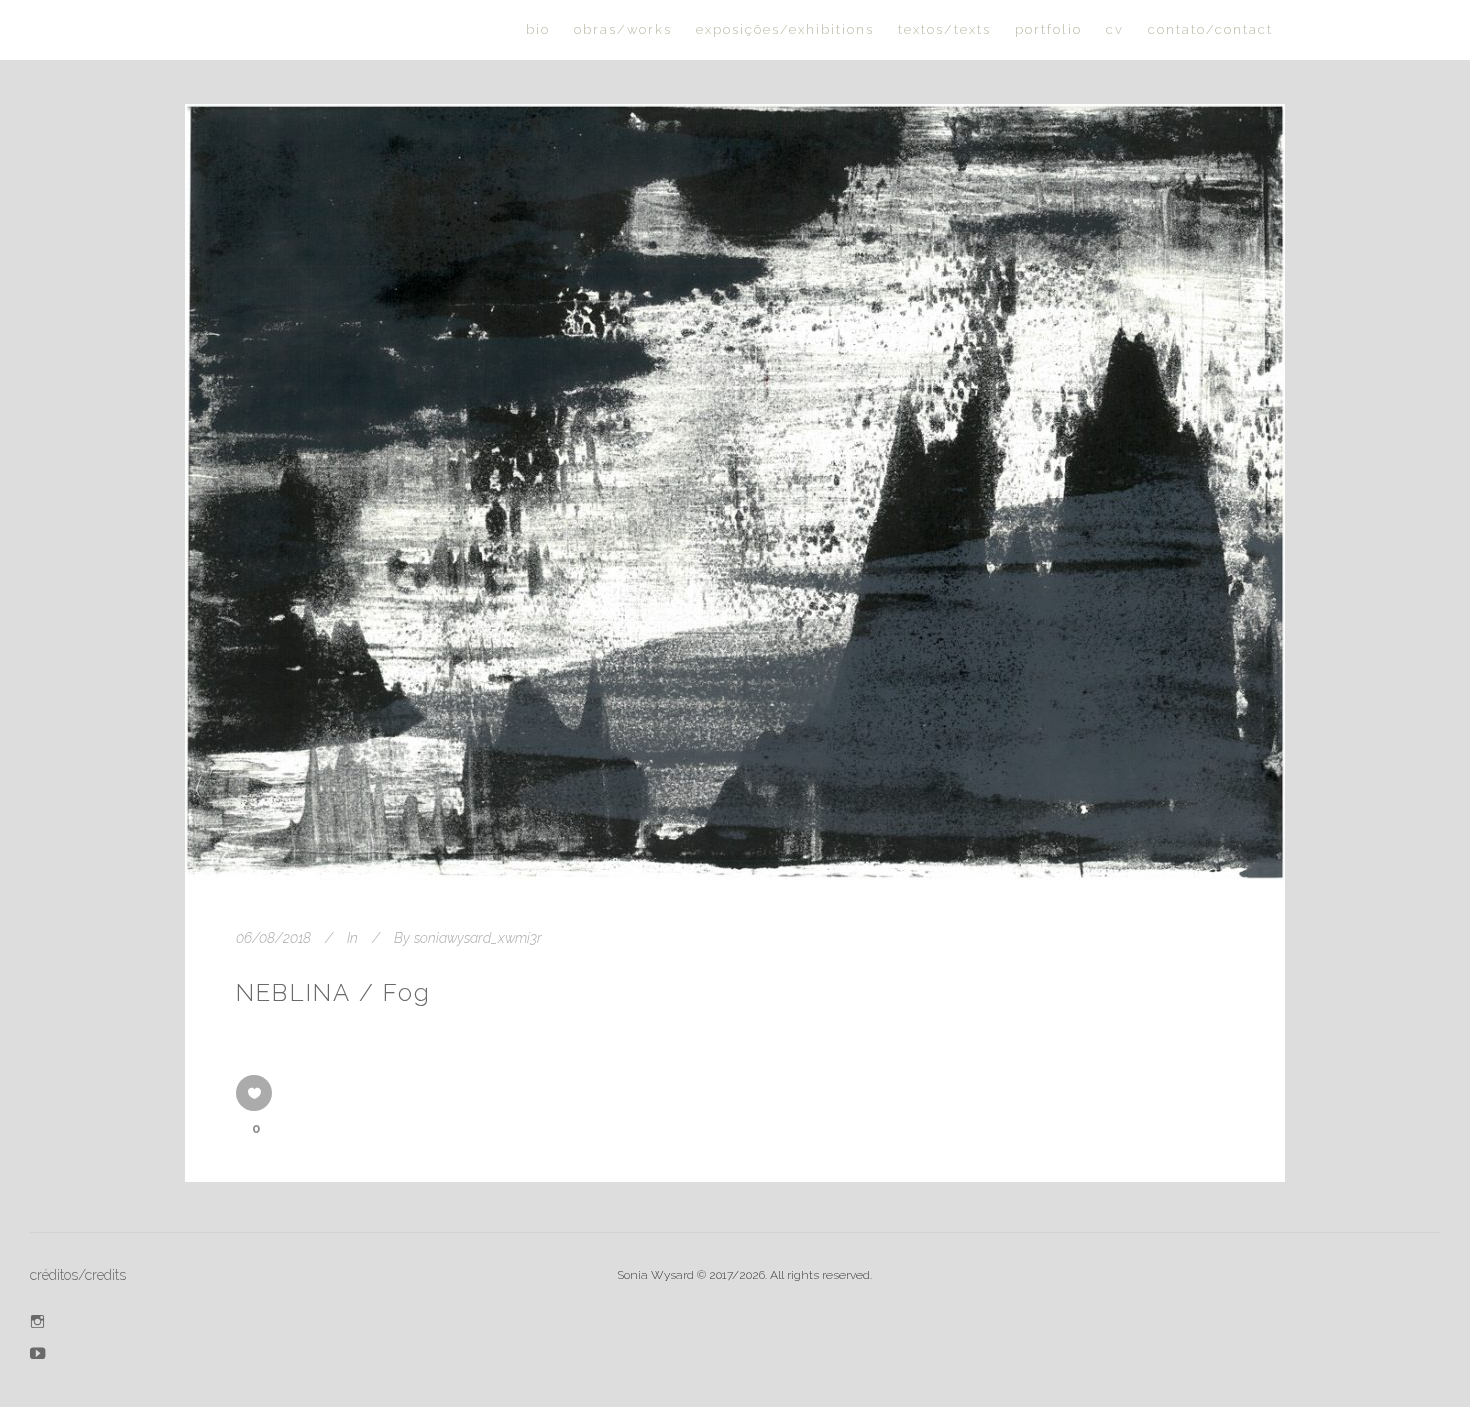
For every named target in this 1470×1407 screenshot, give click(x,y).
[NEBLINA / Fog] (735, 492)
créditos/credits (78, 1275)
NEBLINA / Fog (334, 992)
